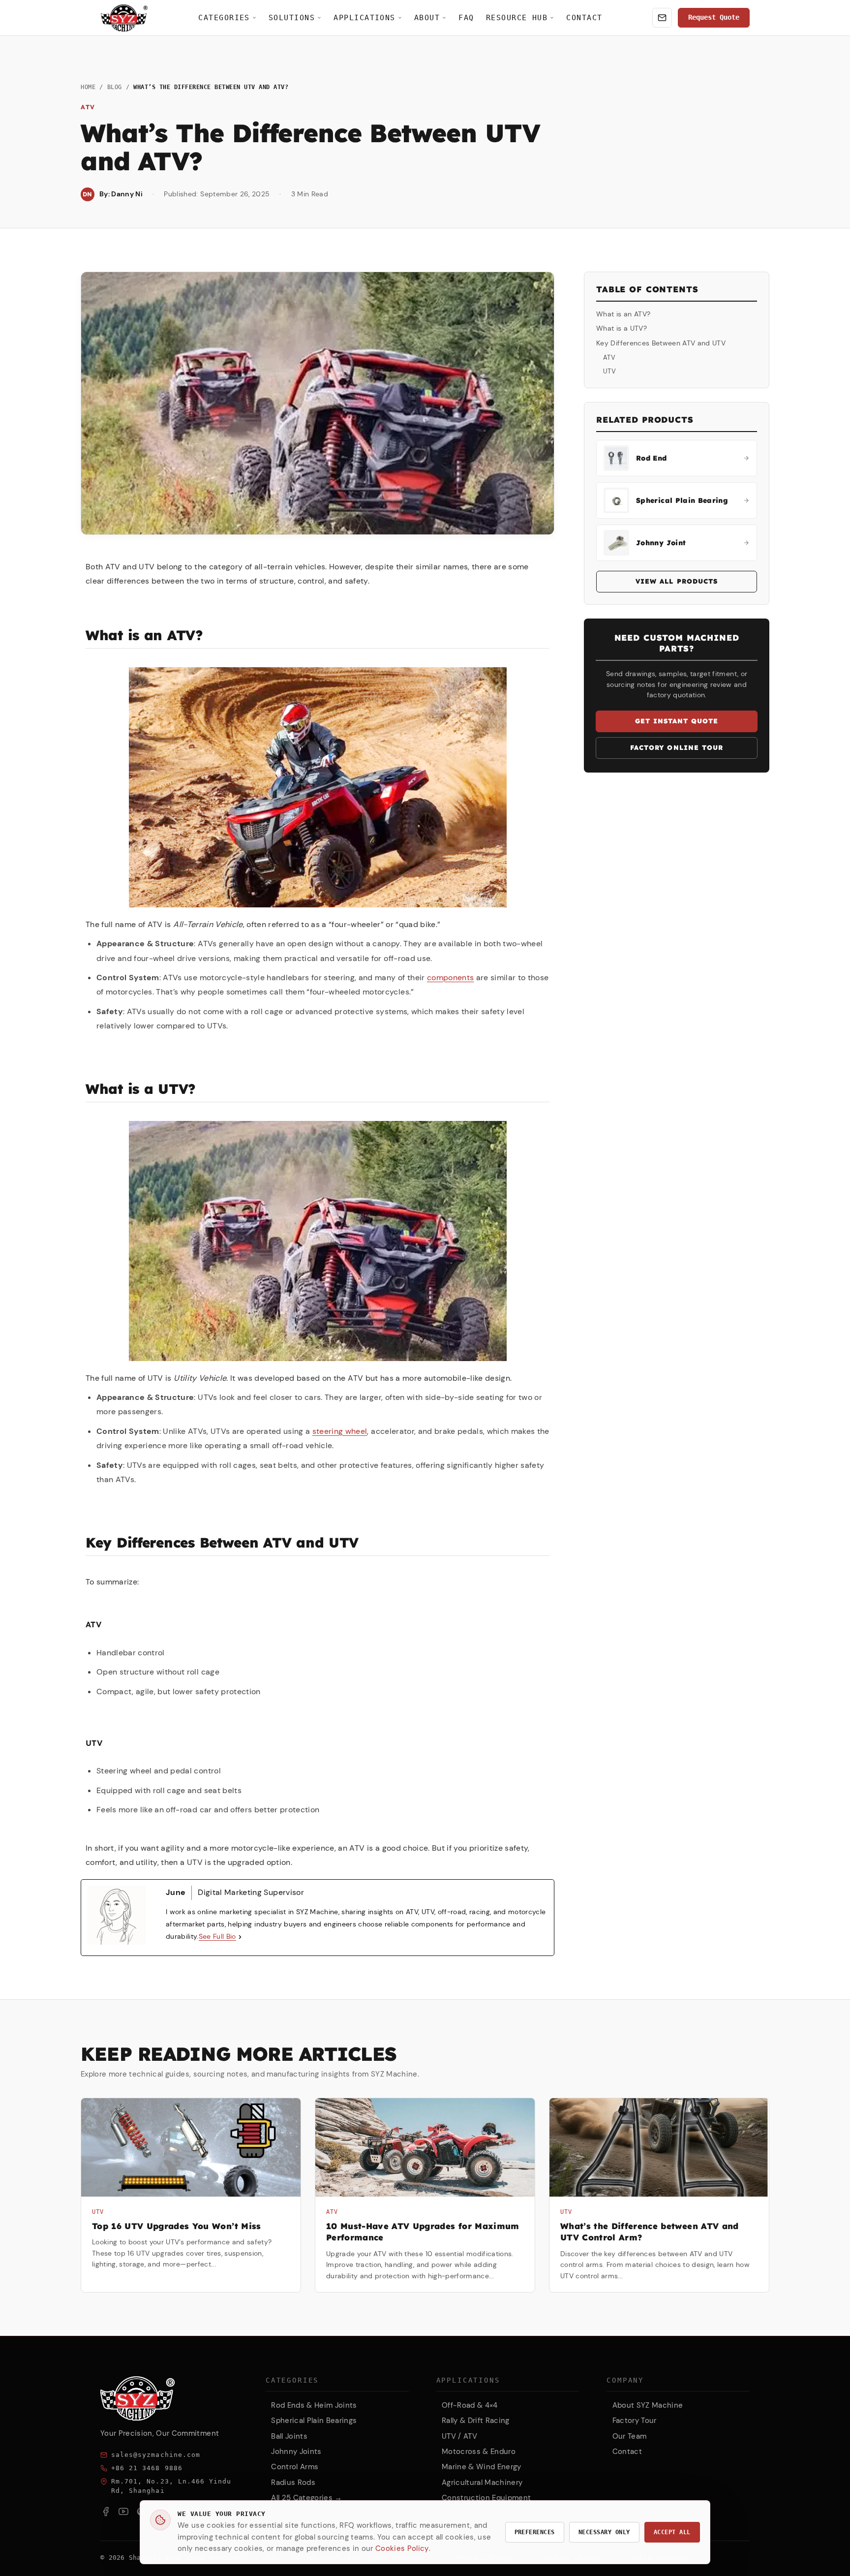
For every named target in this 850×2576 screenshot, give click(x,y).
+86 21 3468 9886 (147, 2468)
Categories (224, 17)
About (427, 17)
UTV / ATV (459, 2436)
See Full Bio (217, 1936)
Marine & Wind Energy (482, 2467)
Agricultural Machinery (482, 2483)
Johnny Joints (296, 2452)
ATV (609, 357)
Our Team (630, 2436)
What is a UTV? (622, 328)
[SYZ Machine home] (124, 18)
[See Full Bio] (240, 1937)
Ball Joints (289, 2436)
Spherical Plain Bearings (314, 2421)
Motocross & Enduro (479, 2452)
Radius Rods (293, 2483)
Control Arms (295, 2467)
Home (88, 87)
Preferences (535, 2532)
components (450, 978)
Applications (364, 17)
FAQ (466, 17)
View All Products (677, 581)
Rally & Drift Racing (476, 2421)
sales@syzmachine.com (156, 2455)
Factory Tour (635, 2421)
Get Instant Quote (677, 721)
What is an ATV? (623, 314)
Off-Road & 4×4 (470, 2405)
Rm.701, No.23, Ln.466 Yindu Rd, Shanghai (171, 2486)
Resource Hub (517, 17)
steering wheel (340, 1431)
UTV (609, 371)
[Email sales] (662, 18)
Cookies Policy (402, 2548)
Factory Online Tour (677, 747)
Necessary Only (604, 2532)
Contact (584, 17)
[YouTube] (123, 2512)
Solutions (292, 17)
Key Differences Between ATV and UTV (661, 343)
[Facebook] (106, 2512)
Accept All (672, 2532)
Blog (115, 87)
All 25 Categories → (306, 2498)
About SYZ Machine (648, 2405)
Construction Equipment (486, 2498)
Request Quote (714, 17)
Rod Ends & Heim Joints (314, 2405)
